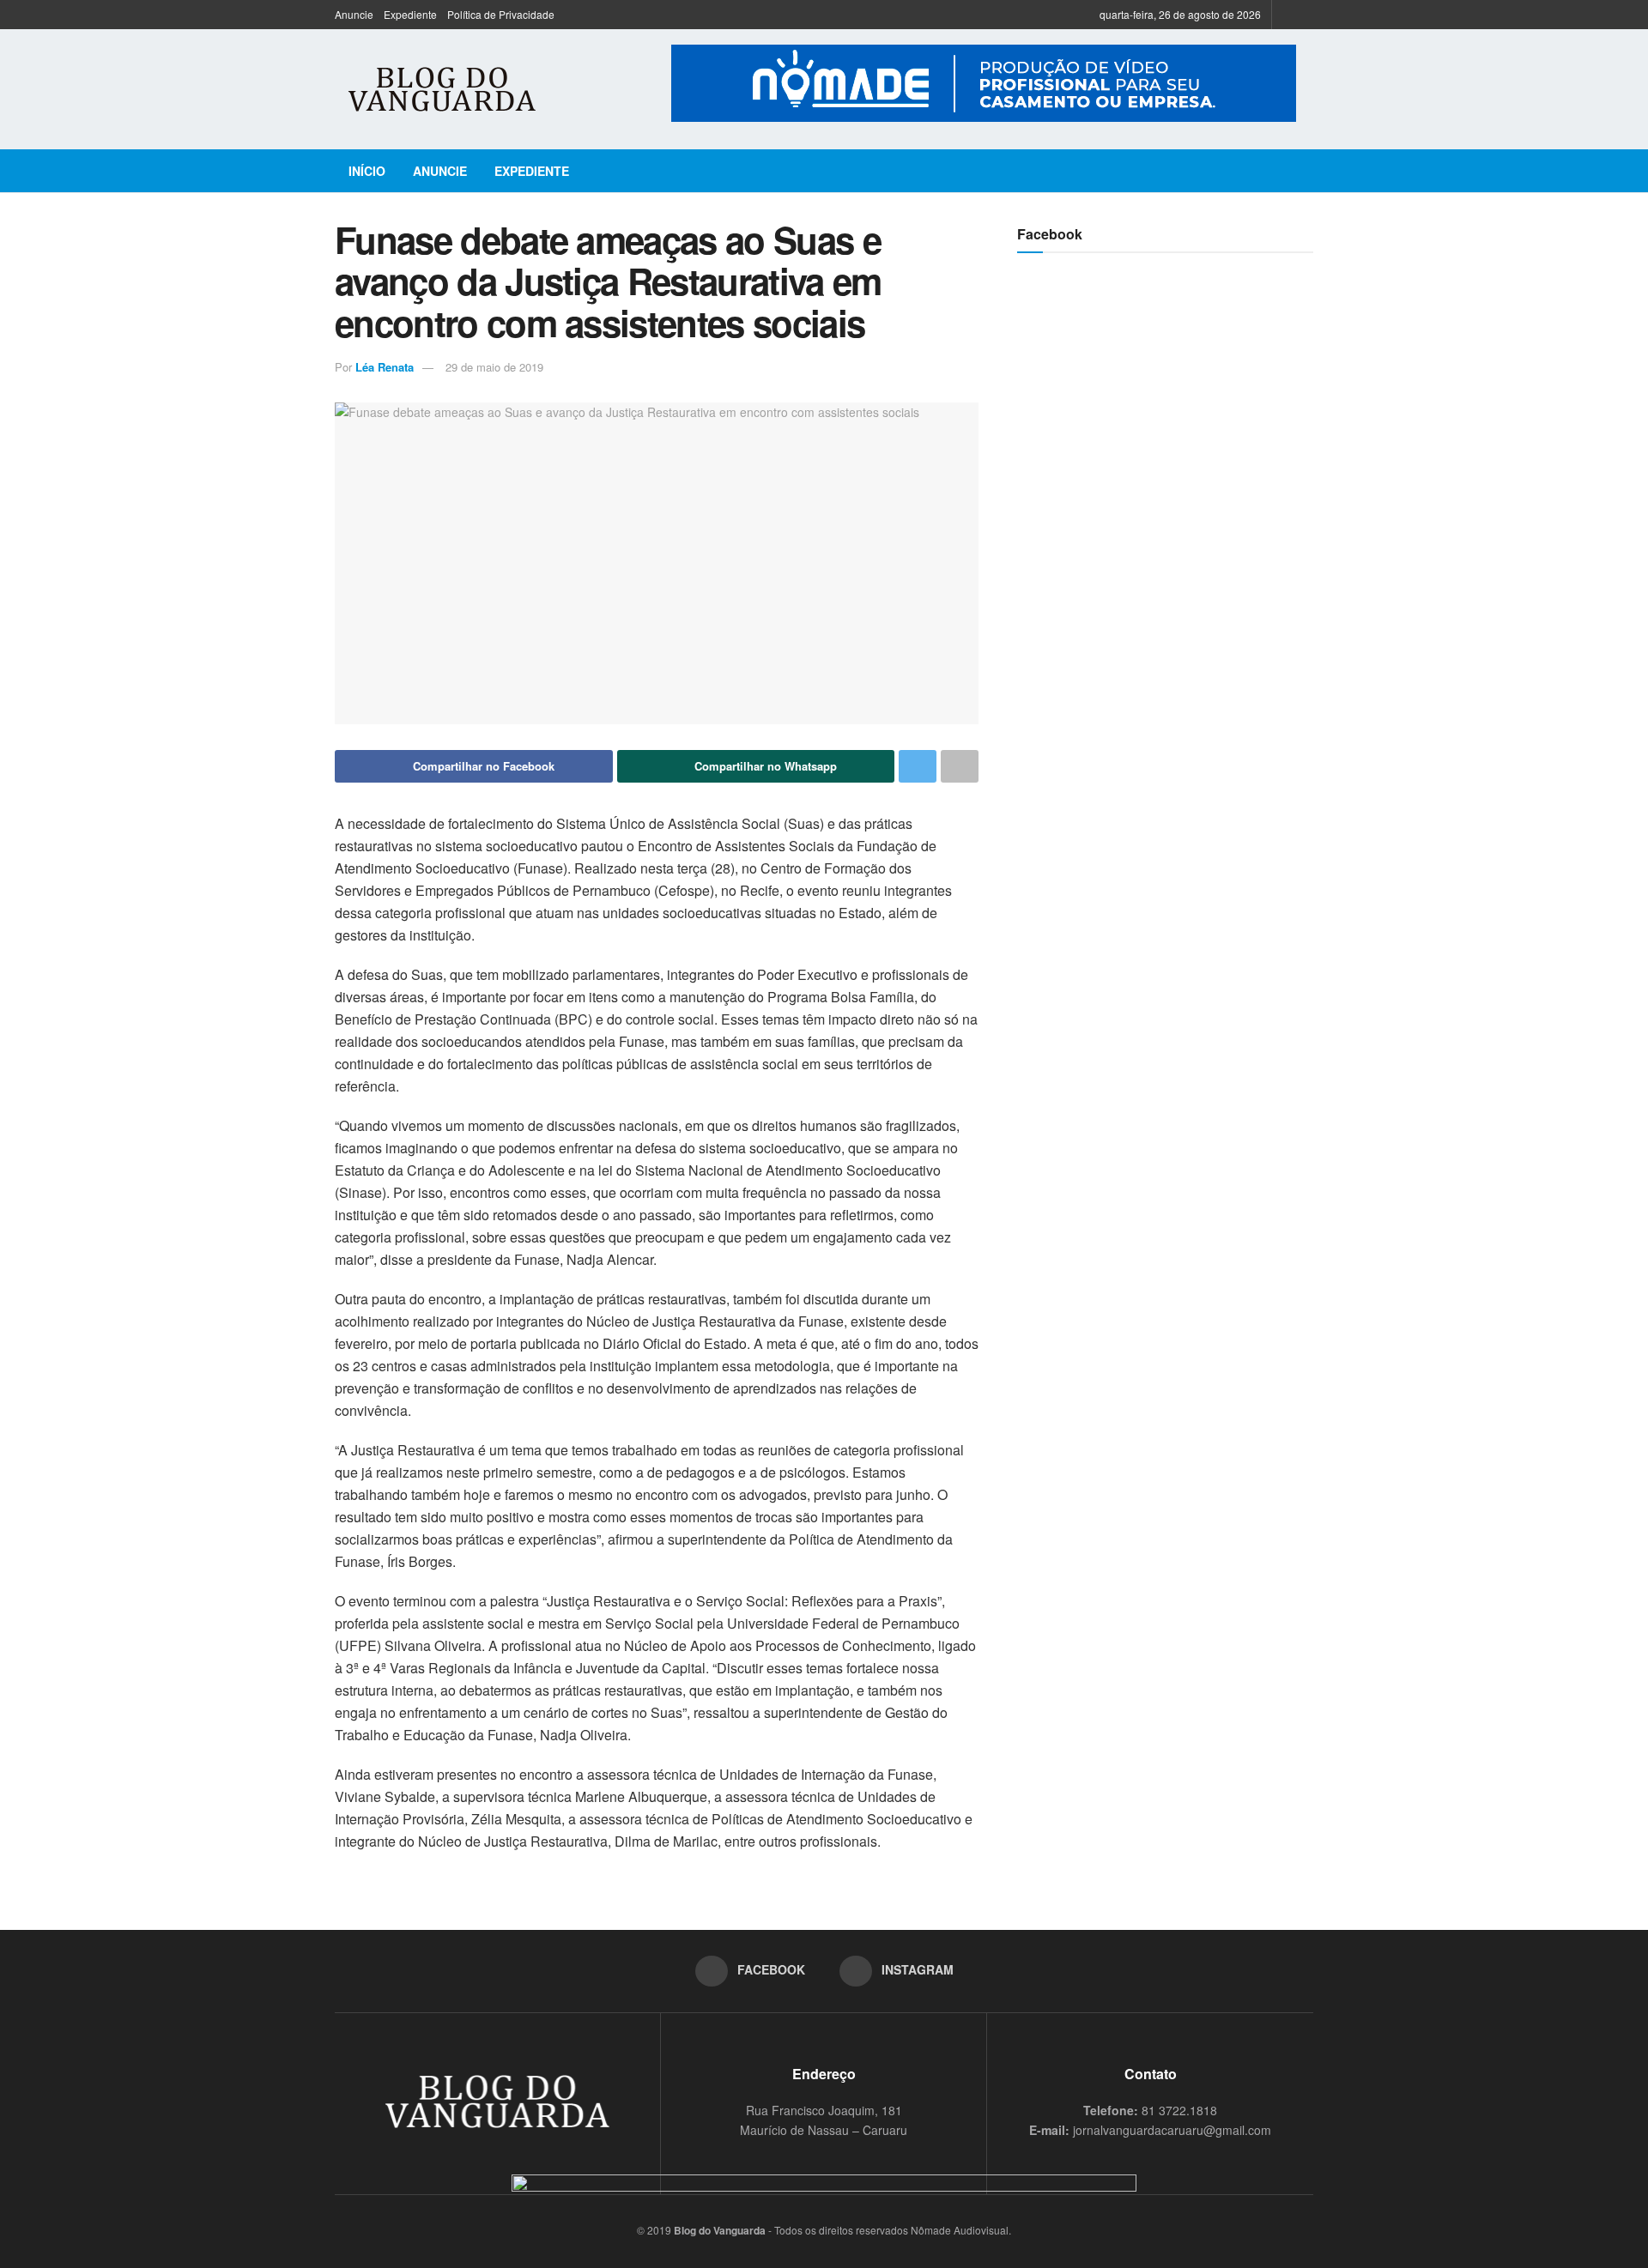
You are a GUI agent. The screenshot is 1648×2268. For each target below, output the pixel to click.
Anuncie (354, 14)
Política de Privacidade (501, 14)
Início (367, 171)
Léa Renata (385, 367)
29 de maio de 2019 (494, 367)
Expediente (410, 14)
